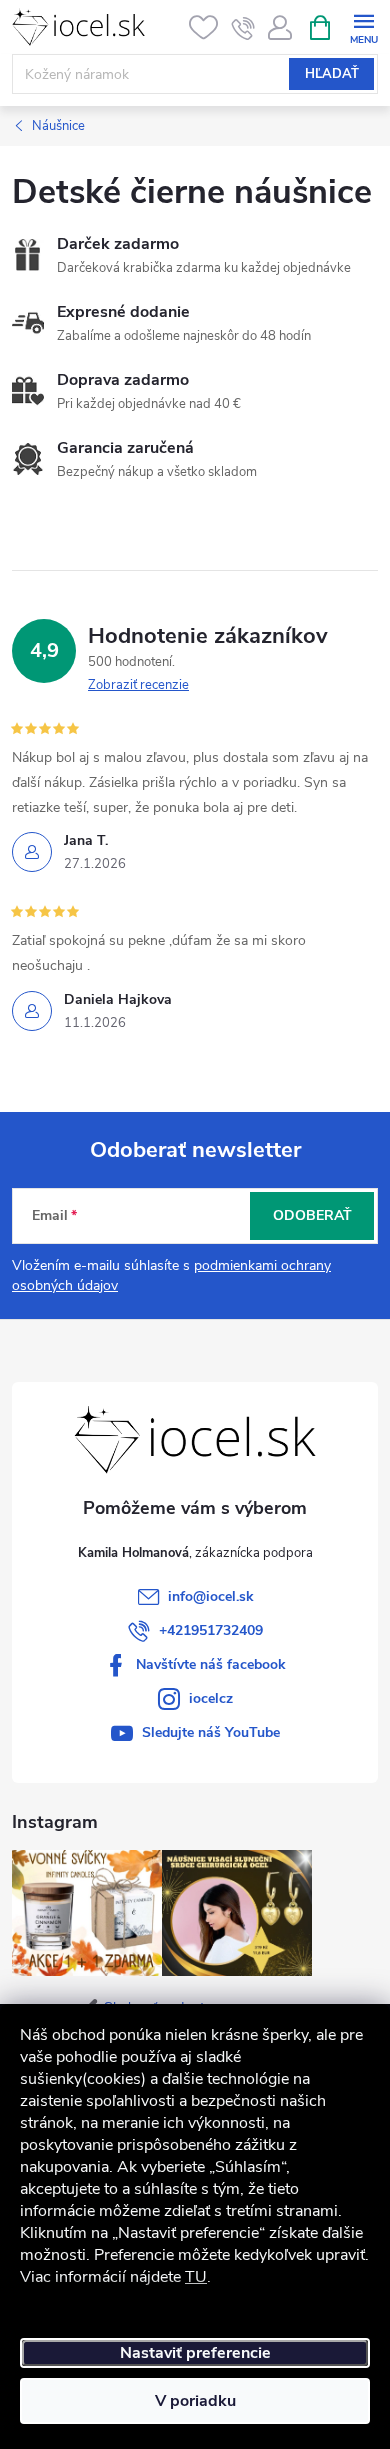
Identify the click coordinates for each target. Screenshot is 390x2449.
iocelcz (211, 1698)
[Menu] (363, 26)
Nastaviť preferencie (195, 2353)
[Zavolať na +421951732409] (243, 28)
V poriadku (195, 2401)
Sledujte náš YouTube (211, 1732)
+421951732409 (211, 1630)
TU (196, 2277)
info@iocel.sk (211, 1596)
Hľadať (332, 74)
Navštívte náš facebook (211, 1664)
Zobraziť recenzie (138, 685)
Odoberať (312, 1215)
